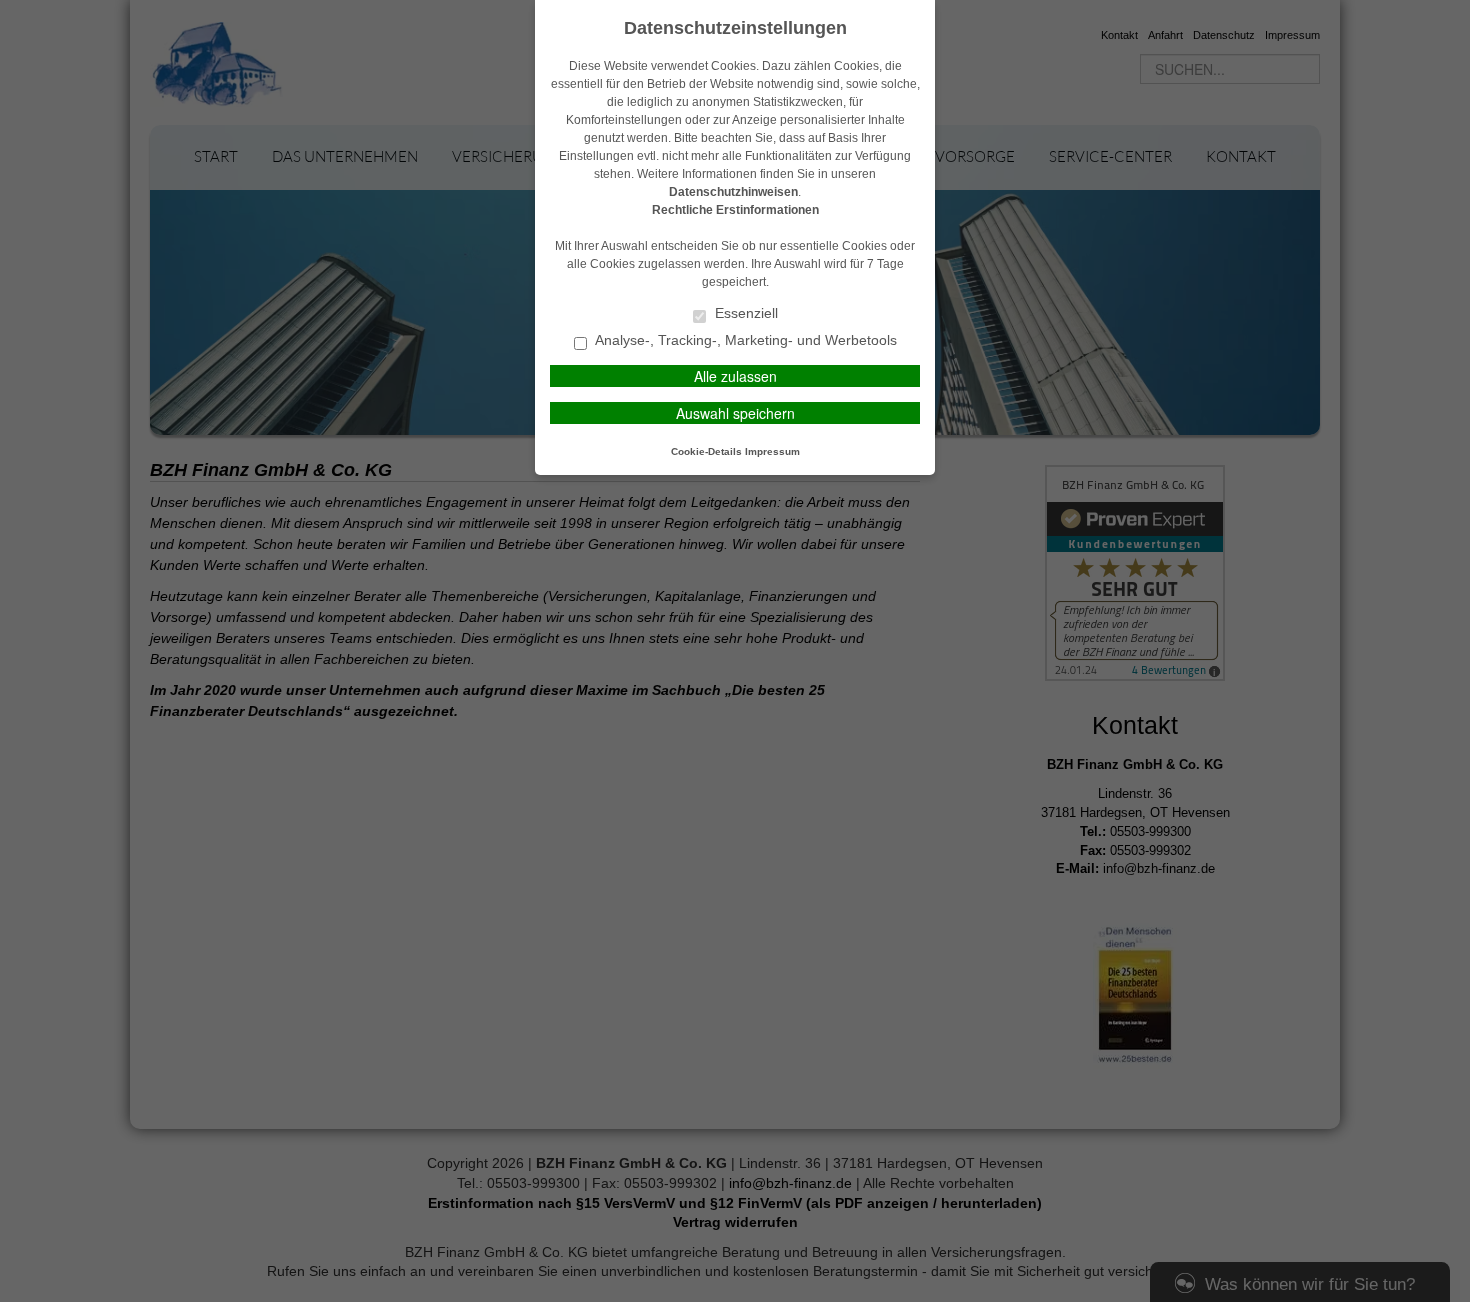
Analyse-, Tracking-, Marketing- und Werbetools (744, 340)
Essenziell (744, 313)
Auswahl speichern (735, 413)
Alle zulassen (735, 376)
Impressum (772, 451)
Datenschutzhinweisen (733, 192)
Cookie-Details (706, 451)
